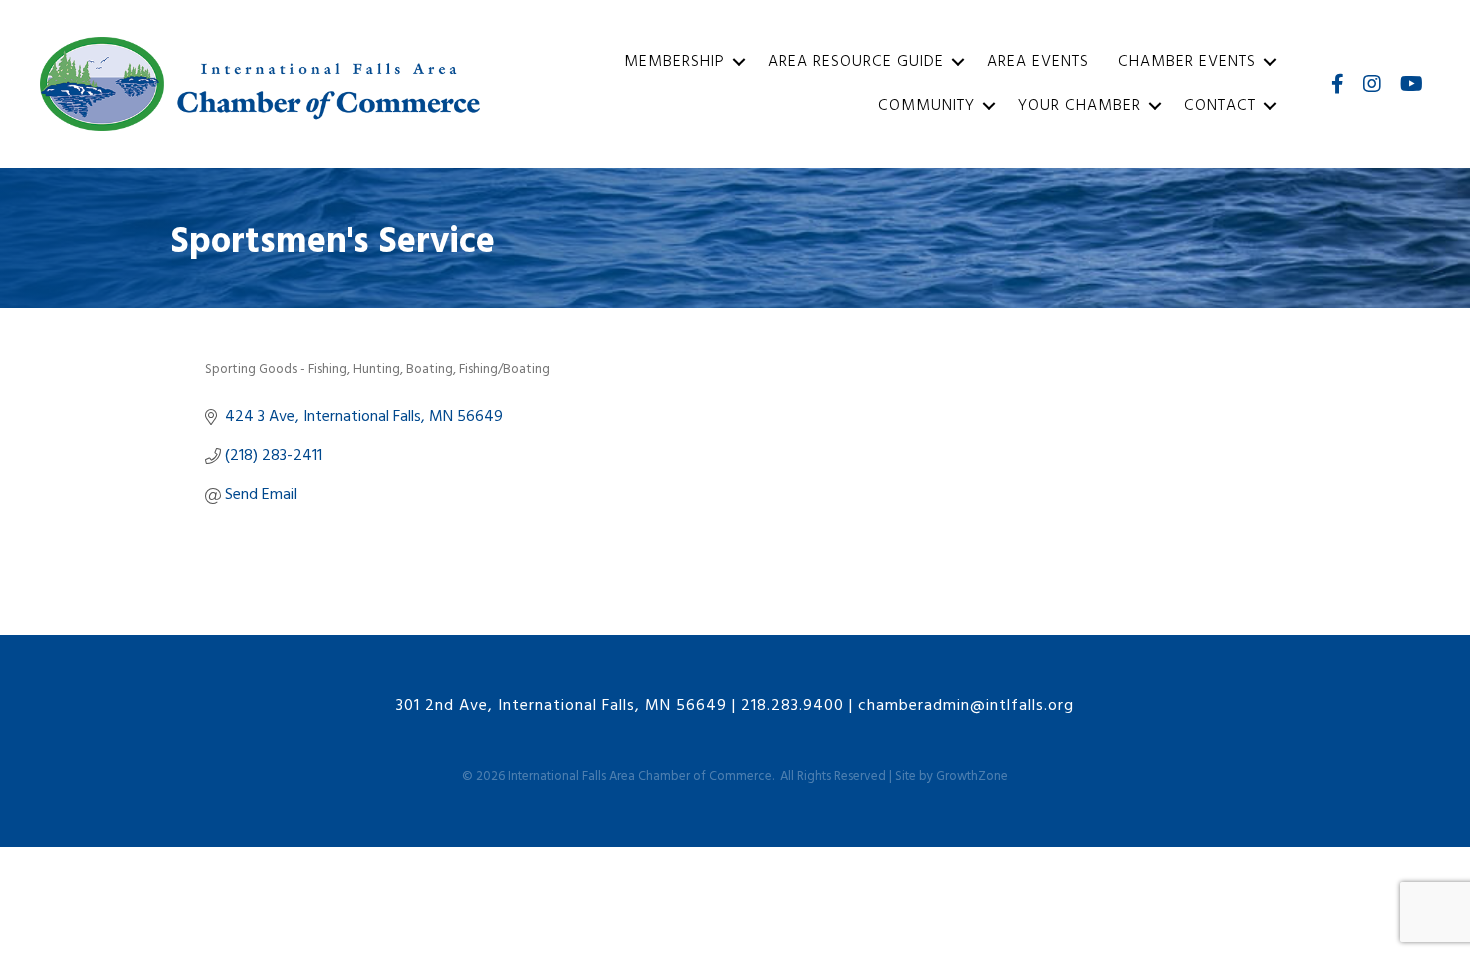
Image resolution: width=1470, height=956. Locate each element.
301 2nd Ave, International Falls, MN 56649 (561, 706)
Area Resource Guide (856, 62)
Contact (1220, 106)
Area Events (1038, 62)
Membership (674, 62)
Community (926, 106)
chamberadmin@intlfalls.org (966, 706)
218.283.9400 (792, 706)
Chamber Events (1187, 62)
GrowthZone (972, 776)
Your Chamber (1079, 106)
